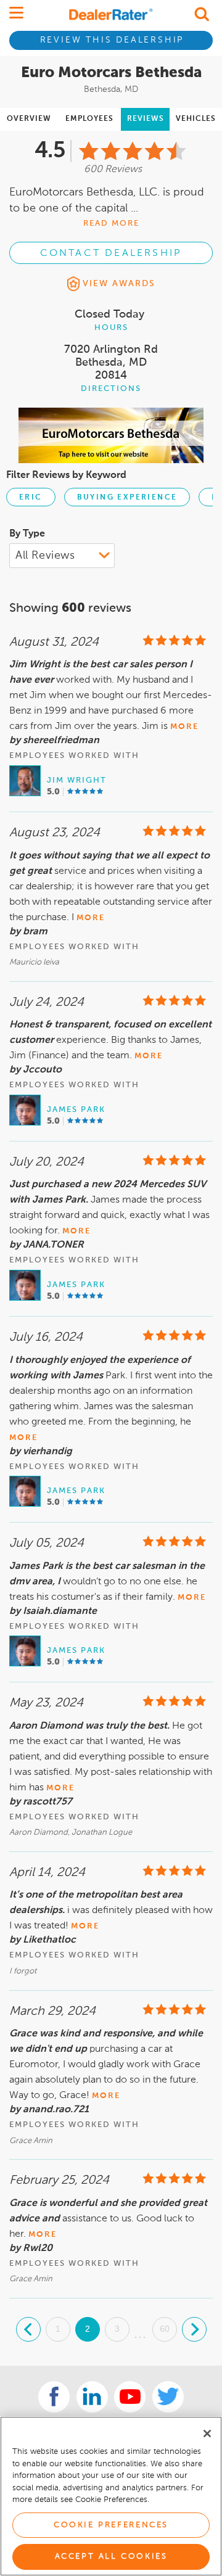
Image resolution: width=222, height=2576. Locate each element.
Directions (111, 389)
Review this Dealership (112, 40)
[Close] (207, 2434)
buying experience (127, 498)
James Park (76, 1110)
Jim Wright (77, 780)
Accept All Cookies (111, 2557)
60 (165, 2329)
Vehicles (196, 119)
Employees (89, 119)
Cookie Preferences (111, 2525)
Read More (111, 224)
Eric (31, 498)
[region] (111, 2496)
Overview (29, 119)
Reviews (146, 119)
